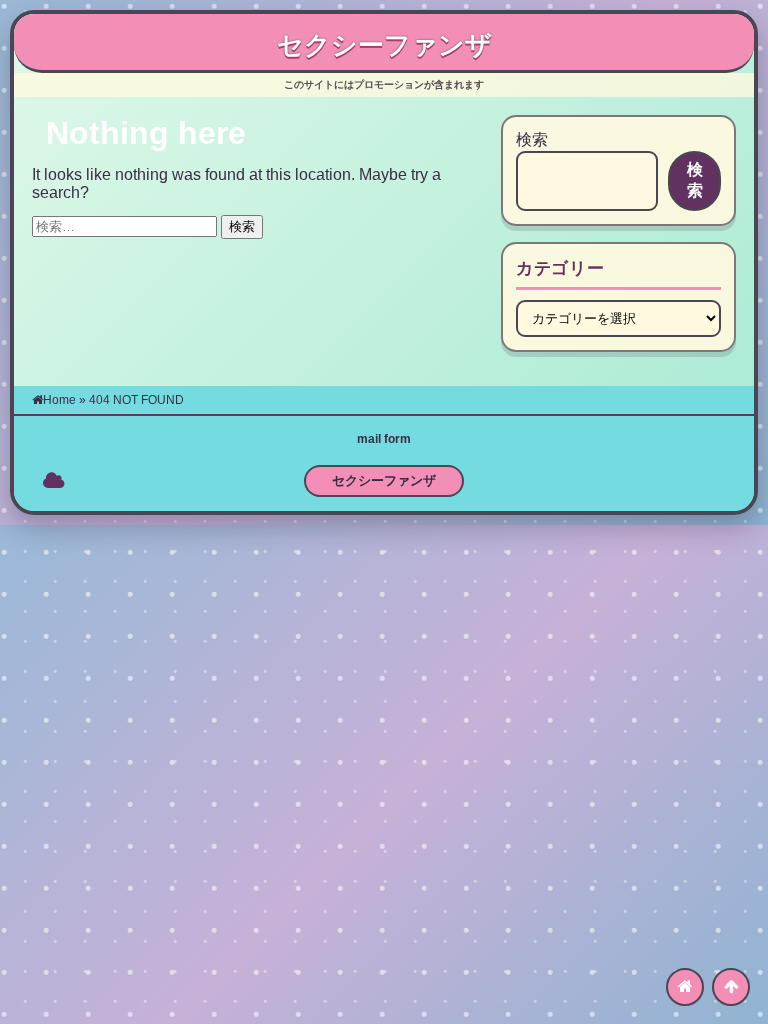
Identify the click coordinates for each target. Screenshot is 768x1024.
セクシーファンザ (384, 45)
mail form (384, 439)
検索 (532, 139)
